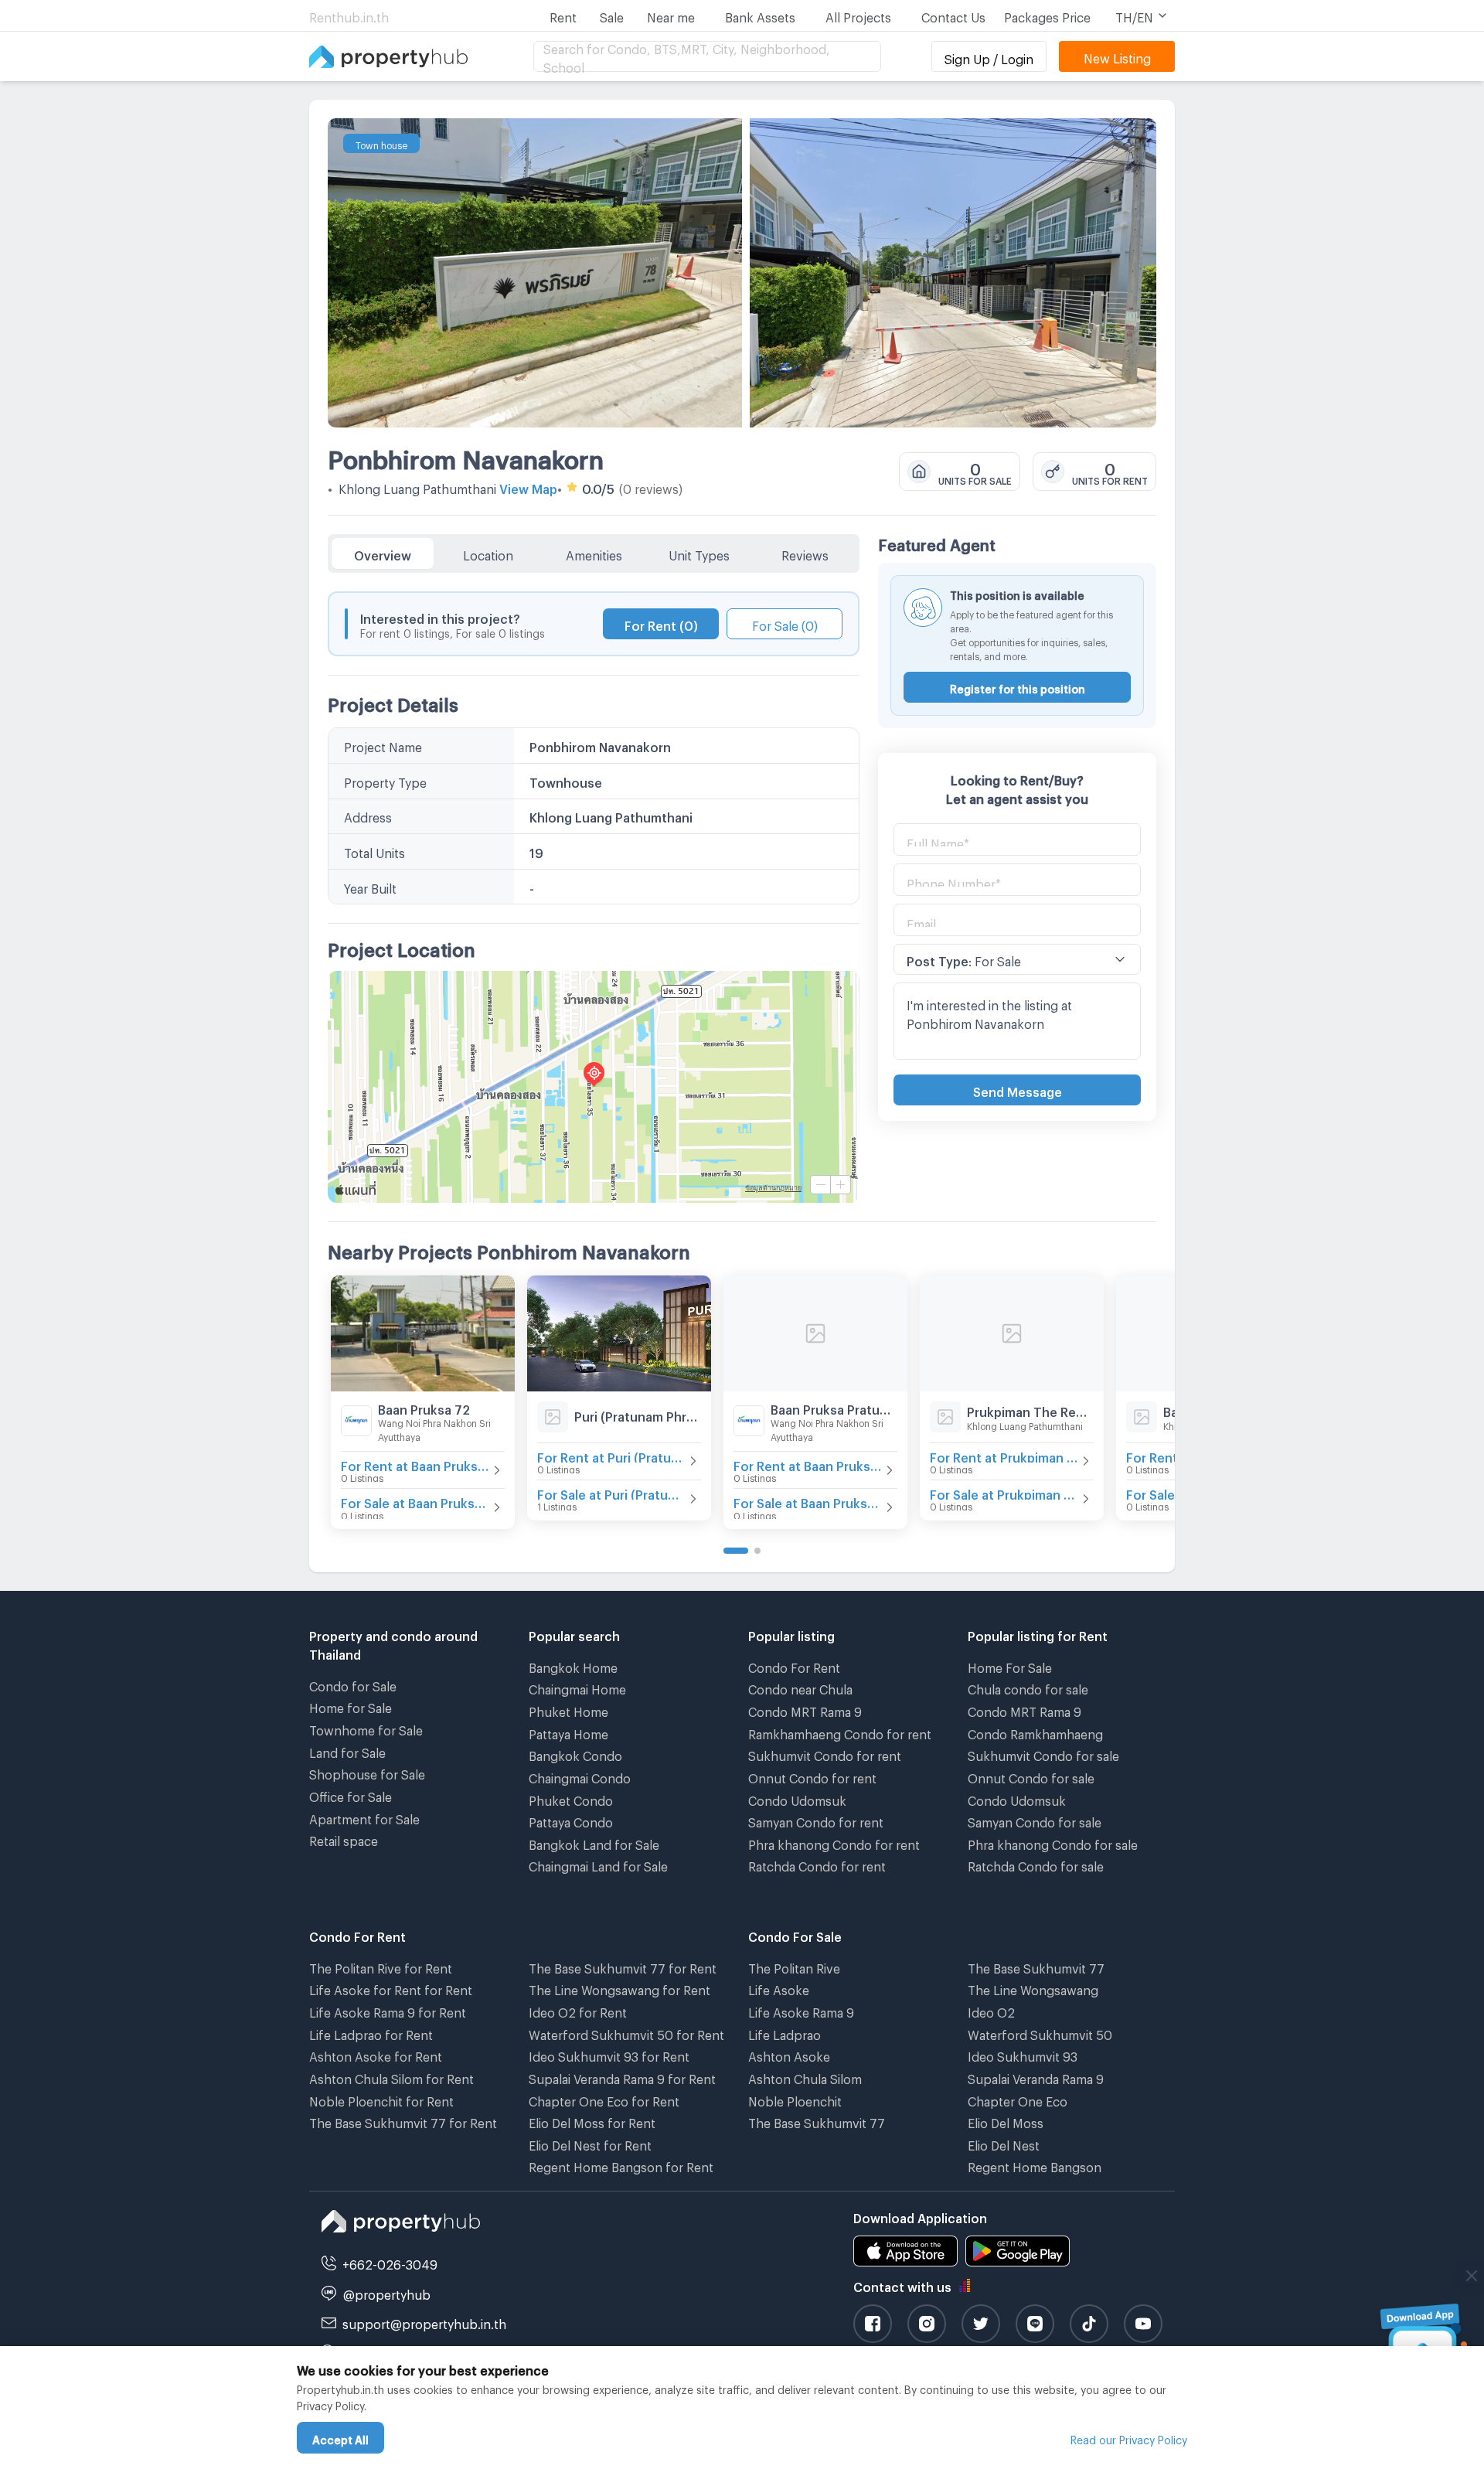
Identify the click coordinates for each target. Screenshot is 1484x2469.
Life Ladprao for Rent (371, 2033)
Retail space (344, 1839)
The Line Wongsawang (1033, 1988)
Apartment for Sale (364, 1817)
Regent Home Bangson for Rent (621, 2165)
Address (368, 815)
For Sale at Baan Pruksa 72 (415, 1501)
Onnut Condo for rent (812, 1776)
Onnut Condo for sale (1031, 1776)
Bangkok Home (573, 1665)
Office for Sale (351, 1795)
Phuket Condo (571, 1798)
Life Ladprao (785, 2033)
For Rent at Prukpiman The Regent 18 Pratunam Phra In (1004, 1455)
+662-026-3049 (390, 2262)
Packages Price (1047, 15)
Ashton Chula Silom (805, 2077)
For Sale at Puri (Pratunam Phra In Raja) (611, 1492)
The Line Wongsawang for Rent (619, 1988)
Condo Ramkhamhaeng (1035, 1732)
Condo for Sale (353, 1684)
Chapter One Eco (1018, 2099)
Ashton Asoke (789, 2054)
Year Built (370, 886)
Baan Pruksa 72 (424, 1407)
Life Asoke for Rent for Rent (391, 1988)
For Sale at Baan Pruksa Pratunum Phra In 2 (808, 1501)
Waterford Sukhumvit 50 (1040, 2033)
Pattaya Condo (571, 1820)
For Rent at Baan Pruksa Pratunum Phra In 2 (808, 1464)
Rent (563, 15)
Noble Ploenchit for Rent (381, 2099)
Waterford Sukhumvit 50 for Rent (626, 2033)
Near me (671, 15)
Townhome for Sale (366, 1728)
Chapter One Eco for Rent (604, 2099)
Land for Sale (347, 1750)
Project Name (383, 745)
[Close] (1472, 2276)
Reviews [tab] (805, 553)
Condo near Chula (800, 1687)
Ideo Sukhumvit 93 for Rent (609, 2054)
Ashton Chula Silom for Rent (391, 2077)
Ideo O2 (991, 2010)
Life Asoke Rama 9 (801, 2010)
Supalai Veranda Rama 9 (1036, 2077)
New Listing (1117, 56)
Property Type (385, 780)
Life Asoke (779, 1988)
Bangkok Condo (575, 1754)
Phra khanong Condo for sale (1053, 1842)
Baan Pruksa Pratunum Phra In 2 (834, 1407)
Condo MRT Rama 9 (805, 1710)
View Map (528, 487)
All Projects (858, 15)
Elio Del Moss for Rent (592, 2121)
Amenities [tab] (594, 553)
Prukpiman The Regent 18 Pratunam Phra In (1030, 1410)
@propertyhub (387, 2292)
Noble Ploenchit (795, 2099)
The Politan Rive (794, 1966)
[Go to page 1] (736, 1551)
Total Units (374, 851)
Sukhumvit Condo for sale (1043, 1754)
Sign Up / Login (989, 57)
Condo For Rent (794, 1665)
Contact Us (953, 15)
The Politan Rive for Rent (381, 1966)
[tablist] (594, 553)
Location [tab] (488, 553)
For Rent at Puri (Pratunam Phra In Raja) (611, 1455)
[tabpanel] (594, 888)
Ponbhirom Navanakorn (466, 455)
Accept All (340, 2438)
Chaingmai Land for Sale (598, 1864)
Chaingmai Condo (580, 1776)
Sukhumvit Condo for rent (825, 1754)
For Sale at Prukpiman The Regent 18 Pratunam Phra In (1004, 1492)
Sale (612, 15)
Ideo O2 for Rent (578, 2010)
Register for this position (1018, 687)
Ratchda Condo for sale (1036, 1864)
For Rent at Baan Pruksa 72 (415, 1464)
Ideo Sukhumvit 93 (1023, 2054)
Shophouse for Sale (367, 1772)
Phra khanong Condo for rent (834, 1842)
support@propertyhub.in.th (424, 2322)
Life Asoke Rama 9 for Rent (388, 2010)
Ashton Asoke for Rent (376, 2054)
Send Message (1018, 1090)
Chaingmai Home (577, 1687)
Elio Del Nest (1004, 2143)
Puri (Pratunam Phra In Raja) (638, 1414)
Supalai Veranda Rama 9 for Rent (622, 2077)
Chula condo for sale (1028, 1687)
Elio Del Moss (1006, 2121)
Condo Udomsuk (797, 1798)
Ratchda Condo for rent (817, 1864)
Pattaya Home (568, 1732)
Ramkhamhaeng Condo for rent (840, 1732)
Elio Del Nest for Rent (590, 2143)
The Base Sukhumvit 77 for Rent (403, 2121)
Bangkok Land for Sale (594, 1842)
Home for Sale (351, 1706)
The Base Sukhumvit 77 (817, 2121)
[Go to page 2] (757, 1551)
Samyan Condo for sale (1035, 1820)
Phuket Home (568, 1710)
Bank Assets (760, 15)
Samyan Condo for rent (816, 1820)
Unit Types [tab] (699, 553)
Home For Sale (1010, 1665)
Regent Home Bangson (1035, 2165)
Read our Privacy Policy (1129, 2438)
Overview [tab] (383, 553)
